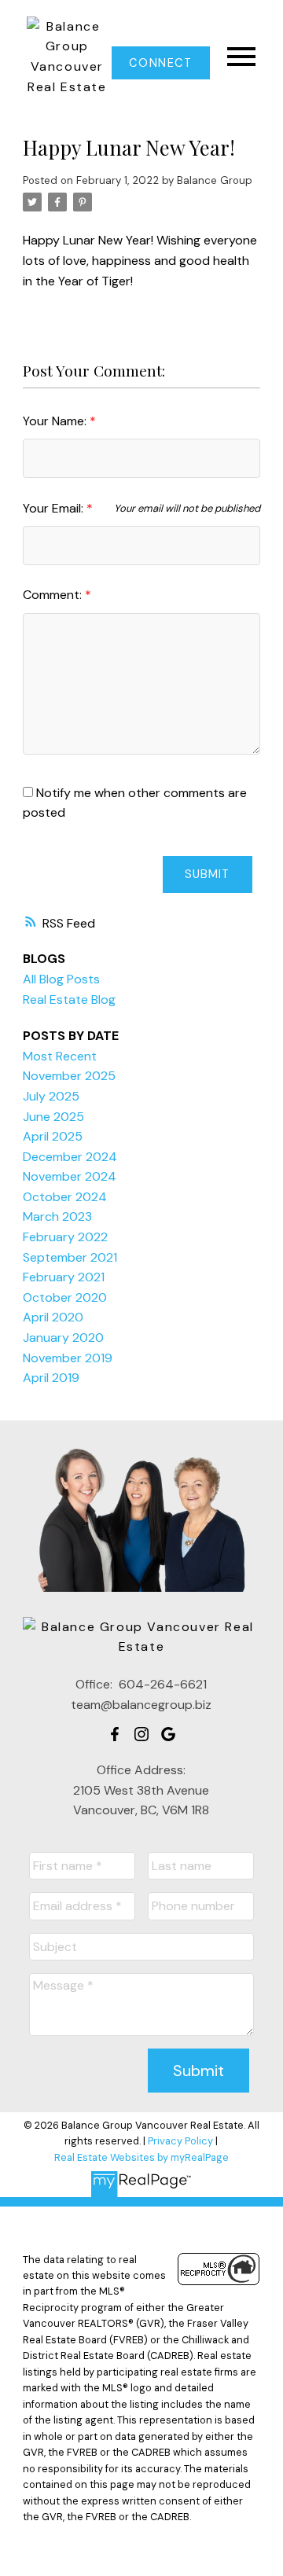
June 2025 (53, 1117)
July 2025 (51, 1096)
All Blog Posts (61, 979)
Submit (207, 874)
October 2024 (65, 1197)
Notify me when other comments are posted (135, 803)
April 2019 (51, 1378)
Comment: (54, 595)
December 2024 (70, 1157)
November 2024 (70, 1176)
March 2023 (57, 1216)
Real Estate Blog (69, 1000)
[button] (161, 63)
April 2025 (53, 1136)
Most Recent (60, 1056)
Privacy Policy (180, 2141)
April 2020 (53, 1317)
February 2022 (65, 1237)
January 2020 (63, 1338)
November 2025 (69, 1076)
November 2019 (68, 1358)
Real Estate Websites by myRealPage (141, 2157)
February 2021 (64, 1277)
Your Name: (56, 421)
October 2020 (65, 1297)
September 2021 (70, 1257)
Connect (160, 63)
